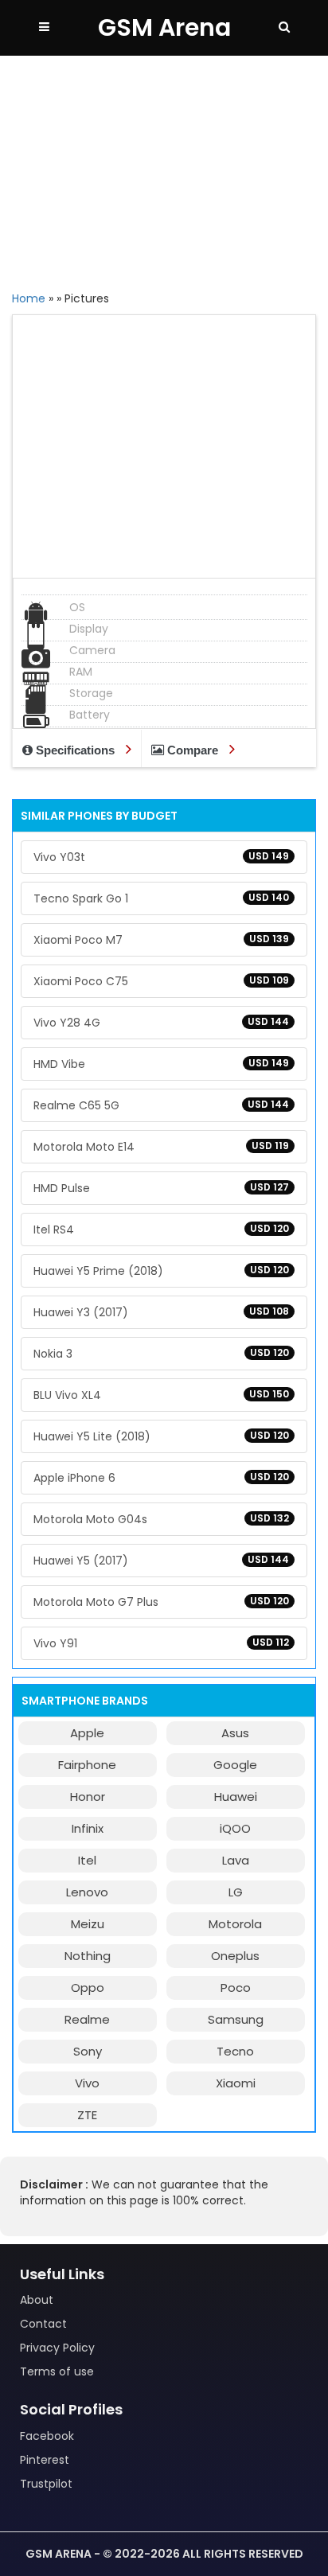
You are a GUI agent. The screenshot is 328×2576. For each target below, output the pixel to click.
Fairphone (87, 1765)
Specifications (75, 750)
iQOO (235, 1828)
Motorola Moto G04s (161, 1519)
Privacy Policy (57, 2348)
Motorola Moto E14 (161, 1147)
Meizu (88, 1924)
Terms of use (57, 2371)
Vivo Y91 (161, 1643)
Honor (88, 1797)
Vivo (87, 2083)
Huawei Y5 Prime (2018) (161, 1271)
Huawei (236, 1797)
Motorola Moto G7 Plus (161, 1602)
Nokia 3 (161, 1354)
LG (236, 1892)
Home (29, 298)
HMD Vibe (161, 1064)
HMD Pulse (161, 1188)
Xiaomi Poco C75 (161, 981)
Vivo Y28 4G (161, 1023)
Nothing (88, 1956)
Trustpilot (46, 2484)
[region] (164, 171)
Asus (235, 1733)
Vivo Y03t (161, 857)
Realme (87, 2019)
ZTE (87, 2115)
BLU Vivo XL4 (161, 1395)
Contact (43, 2324)
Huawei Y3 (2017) (161, 1312)
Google (235, 1765)
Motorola (235, 1924)
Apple (87, 1733)
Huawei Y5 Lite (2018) (161, 1436)
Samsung (236, 2019)
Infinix (88, 1828)
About (37, 2300)
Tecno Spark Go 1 (161, 898)
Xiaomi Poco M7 (161, 940)
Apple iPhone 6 (161, 1478)
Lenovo (87, 1892)
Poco (236, 1988)
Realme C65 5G (161, 1105)
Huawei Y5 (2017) (161, 1561)
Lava (236, 1860)
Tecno (235, 2051)
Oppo (88, 1988)
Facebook (47, 2436)
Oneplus (235, 1956)
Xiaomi (236, 2083)
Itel (87, 1860)
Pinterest (45, 2460)
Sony (88, 2051)
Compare (193, 750)
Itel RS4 (161, 1230)
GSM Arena (164, 27)
